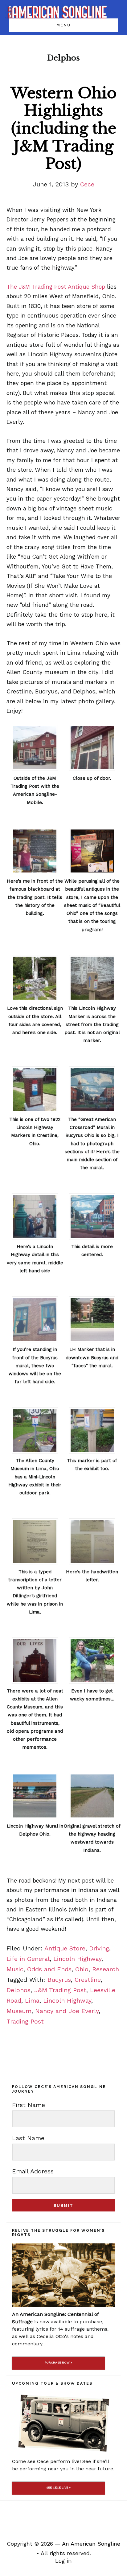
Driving (99, 1948)
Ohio (82, 1969)
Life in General (28, 1959)
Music (15, 1969)
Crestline (88, 1980)
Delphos (18, 1990)
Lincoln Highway (77, 1959)
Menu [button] (63, 25)
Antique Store (65, 1948)
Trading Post (25, 2021)
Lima (32, 2000)
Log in (63, 2561)
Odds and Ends (49, 1969)
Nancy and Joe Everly (67, 2011)
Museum (19, 2011)
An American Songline (91, 2544)
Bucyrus (59, 1980)
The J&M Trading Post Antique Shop (56, 287)
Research (106, 1969)
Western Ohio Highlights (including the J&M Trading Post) (63, 128)
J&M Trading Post (60, 1990)
